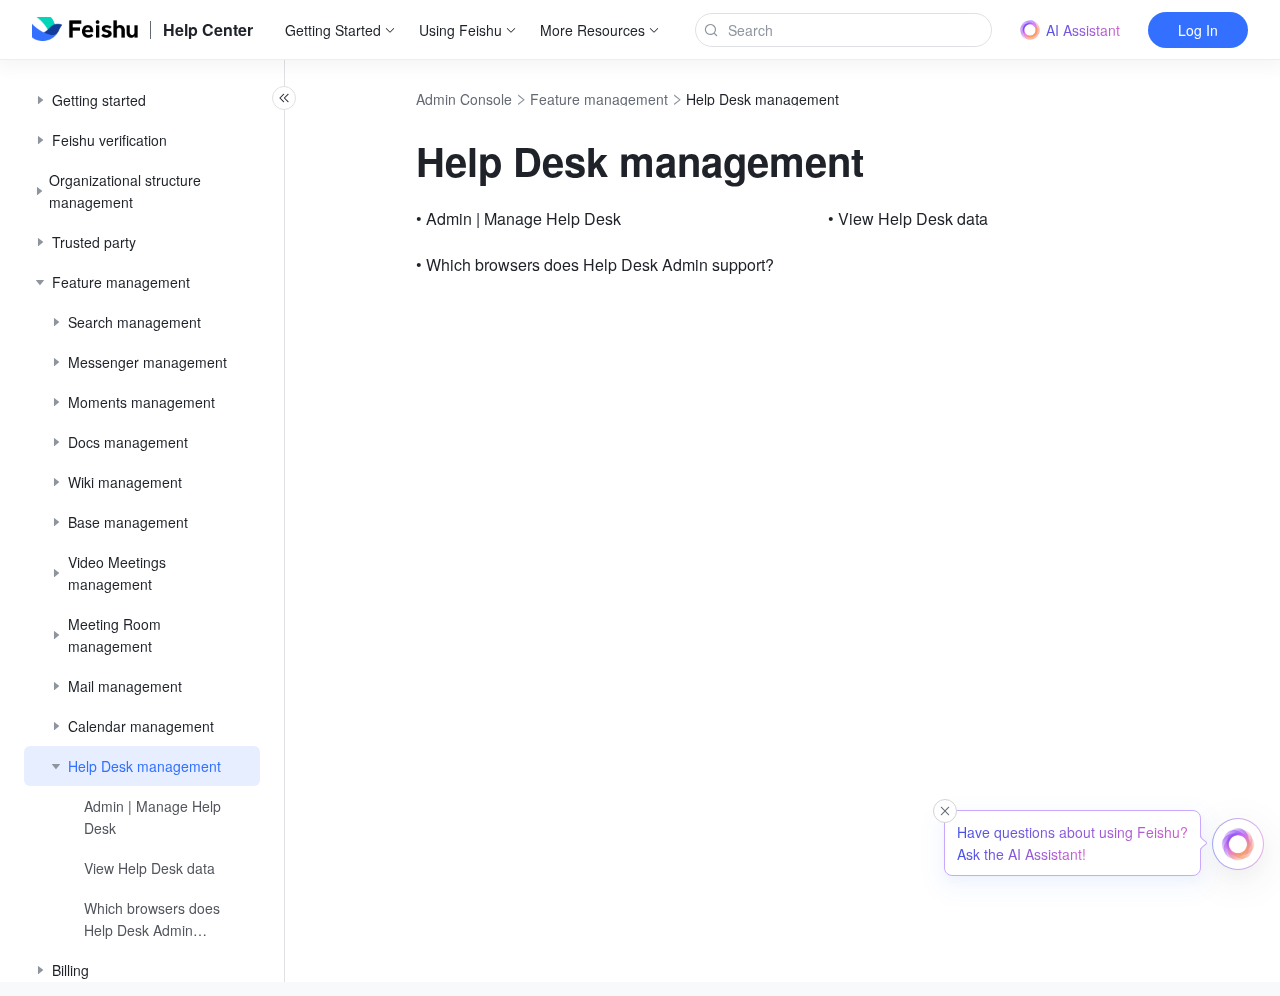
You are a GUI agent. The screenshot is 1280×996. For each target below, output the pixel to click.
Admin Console (464, 99)
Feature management (599, 99)
